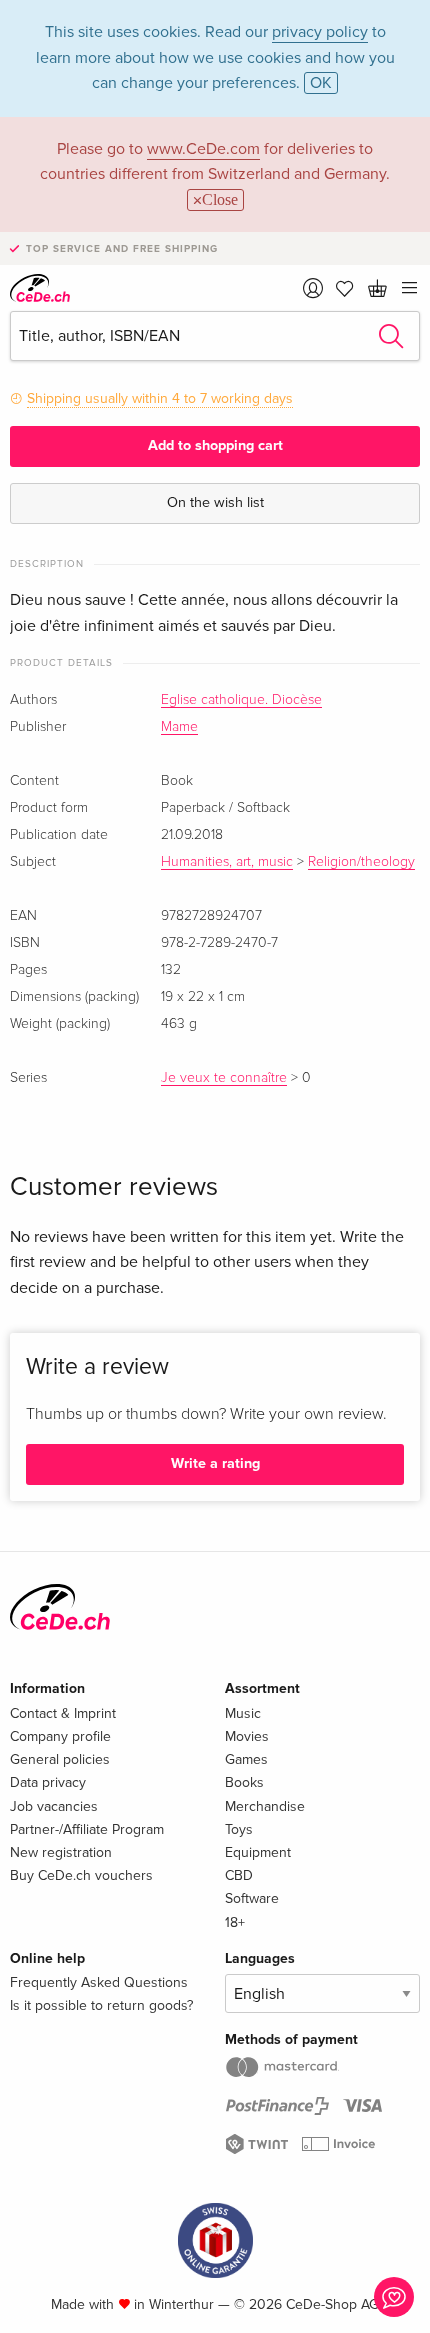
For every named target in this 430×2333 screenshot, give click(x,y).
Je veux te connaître (224, 1078)
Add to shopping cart (215, 445)
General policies (60, 1759)
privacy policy (320, 32)
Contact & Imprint (63, 1713)
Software (252, 1898)
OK (321, 83)
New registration (61, 1852)
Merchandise (265, 1806)
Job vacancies (54, 1806)
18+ (235, 1922)
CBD (239, 1875)
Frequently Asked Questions (99, 1982)
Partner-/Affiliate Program (87, 1829)
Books (244, 1782)
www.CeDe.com (203, 149)
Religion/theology (361, 862)
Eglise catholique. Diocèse (241, 700)
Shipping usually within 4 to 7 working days (160, 398)
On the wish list (215, 502)
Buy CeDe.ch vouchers (81, 1875)
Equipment (258, 1852)
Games (246, 1759)
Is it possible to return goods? (101, 2005)
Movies (247, 1736)
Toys (239, 1829)
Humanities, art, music (227, 862)
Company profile (60, 1736)
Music (243, 1713)
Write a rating (215, 1463)
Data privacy (48, 1782)
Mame (179, 727)
